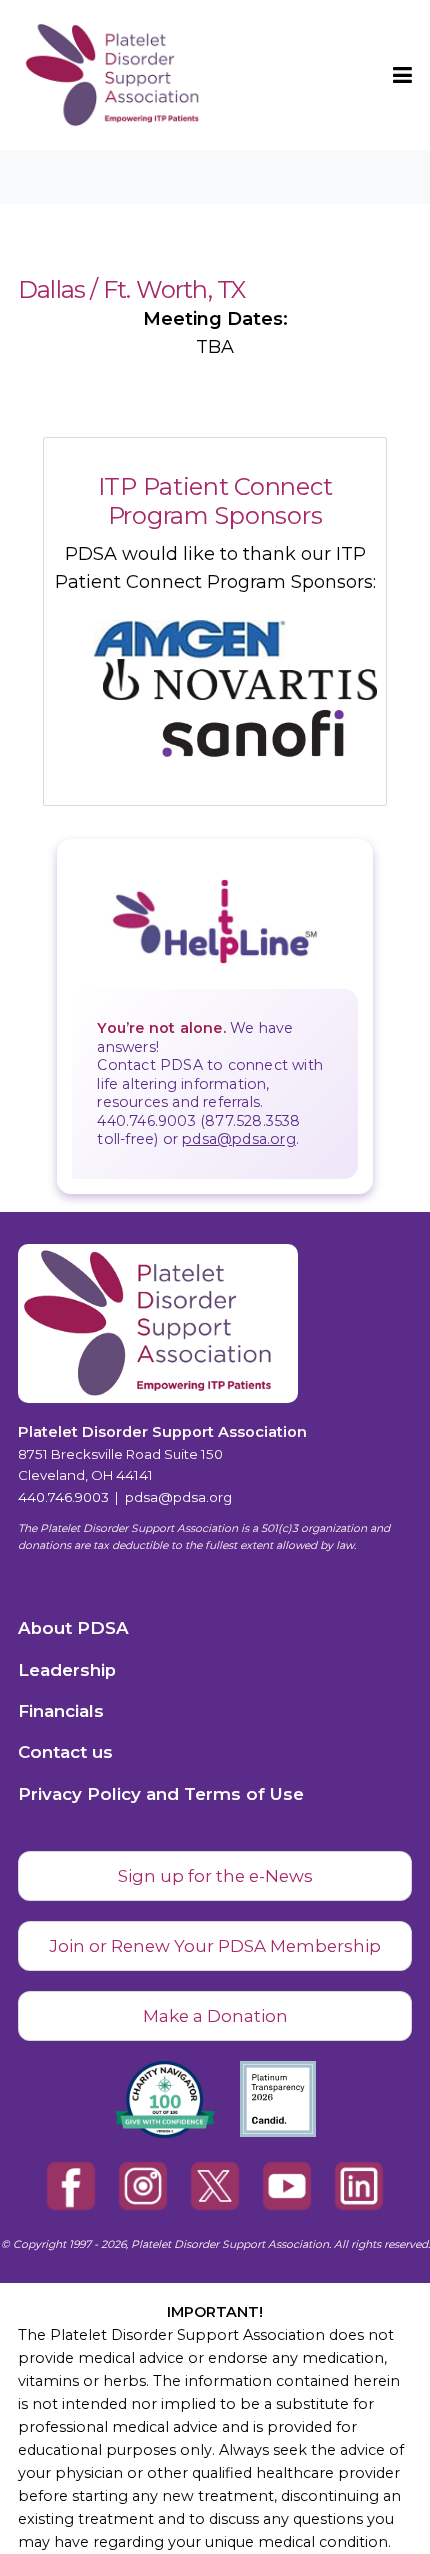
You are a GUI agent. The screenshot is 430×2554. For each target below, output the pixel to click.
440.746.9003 (63, 1497)
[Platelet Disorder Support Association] (85, 75)
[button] (402, 75)
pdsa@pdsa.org (239, 1139)
